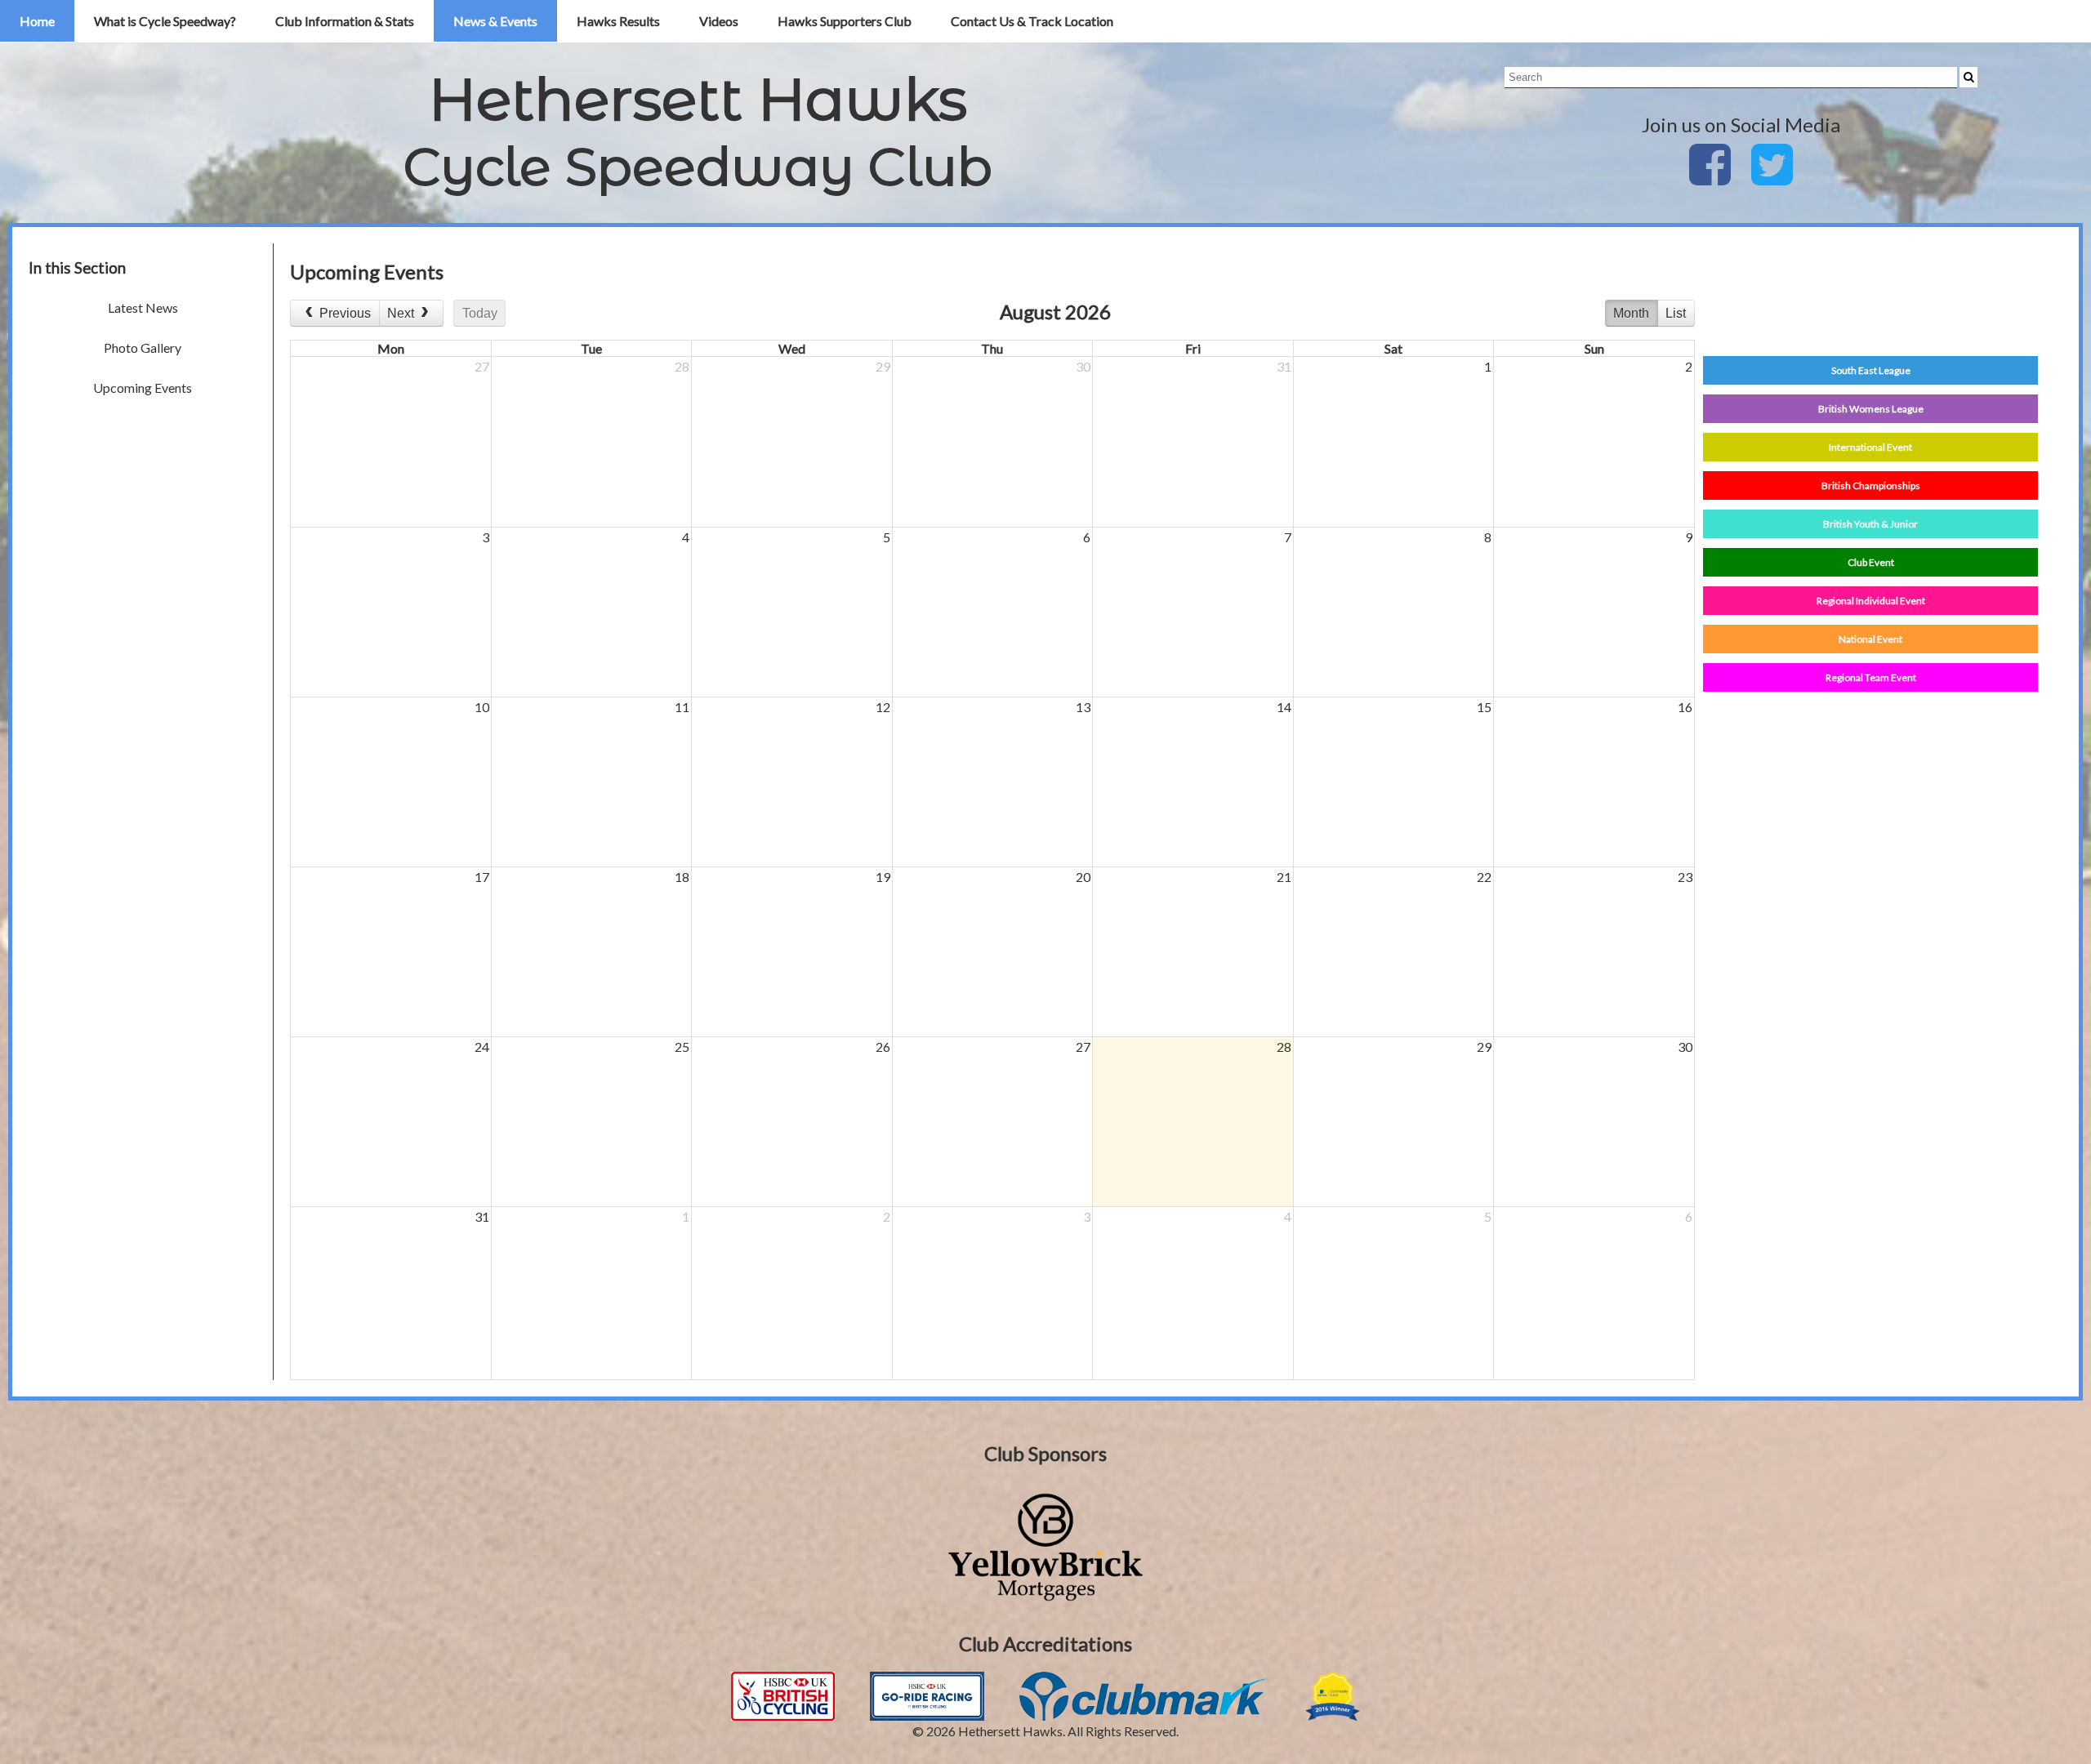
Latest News (143, 307)
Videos (719, 21)
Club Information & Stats (345, 21)
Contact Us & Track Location (1032, 21)
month (1631, 313)
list (1676, 313)
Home (37, 21)
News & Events (495, 21)
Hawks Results (618, 21)
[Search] (1968, 77)
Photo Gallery (143, 347)
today (480, 313)
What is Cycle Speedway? (165, 21)
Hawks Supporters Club (845, 21)
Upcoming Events (143, 388)
